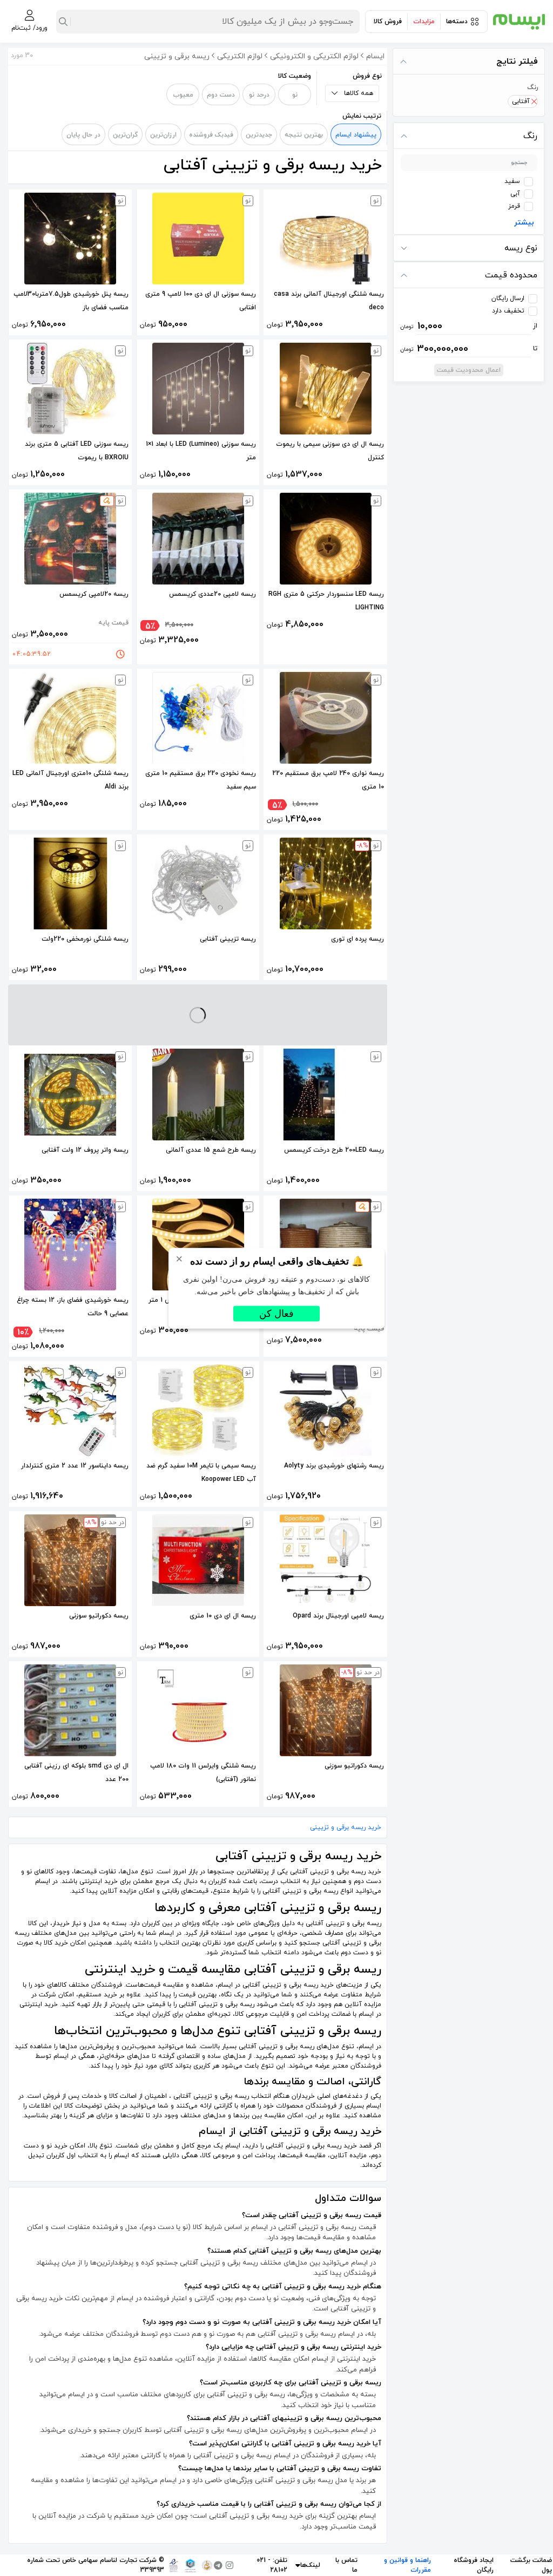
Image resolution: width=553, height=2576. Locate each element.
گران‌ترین (125, 135)
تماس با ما (346, 2565)
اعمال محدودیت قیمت (469, 370)
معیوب (183, 95)
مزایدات (424, 22)
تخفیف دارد (508, 311)
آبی (515, 194)
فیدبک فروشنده (211, 135)
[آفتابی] (534, 101)
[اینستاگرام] (230, 2565)
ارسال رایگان (508, 298)
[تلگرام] (218, 2565)
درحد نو (259, 95)
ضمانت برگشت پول (531, 2565)
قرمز (514, 206)
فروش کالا (388, 22)
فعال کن (276, 1313)
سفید (512, 181)
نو (295, 95)
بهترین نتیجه (304, 135)
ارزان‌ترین (163, 135)
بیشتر (524, 223)
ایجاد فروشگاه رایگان (474, 2565)
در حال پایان (83, 135)
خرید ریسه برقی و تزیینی (346, 1827)
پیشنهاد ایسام (356, 135)
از (469, 326)
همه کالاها (359, 93)
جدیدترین (259, 135)
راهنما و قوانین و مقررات (407, 2565)
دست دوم (221, 95)
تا (469, 349)
